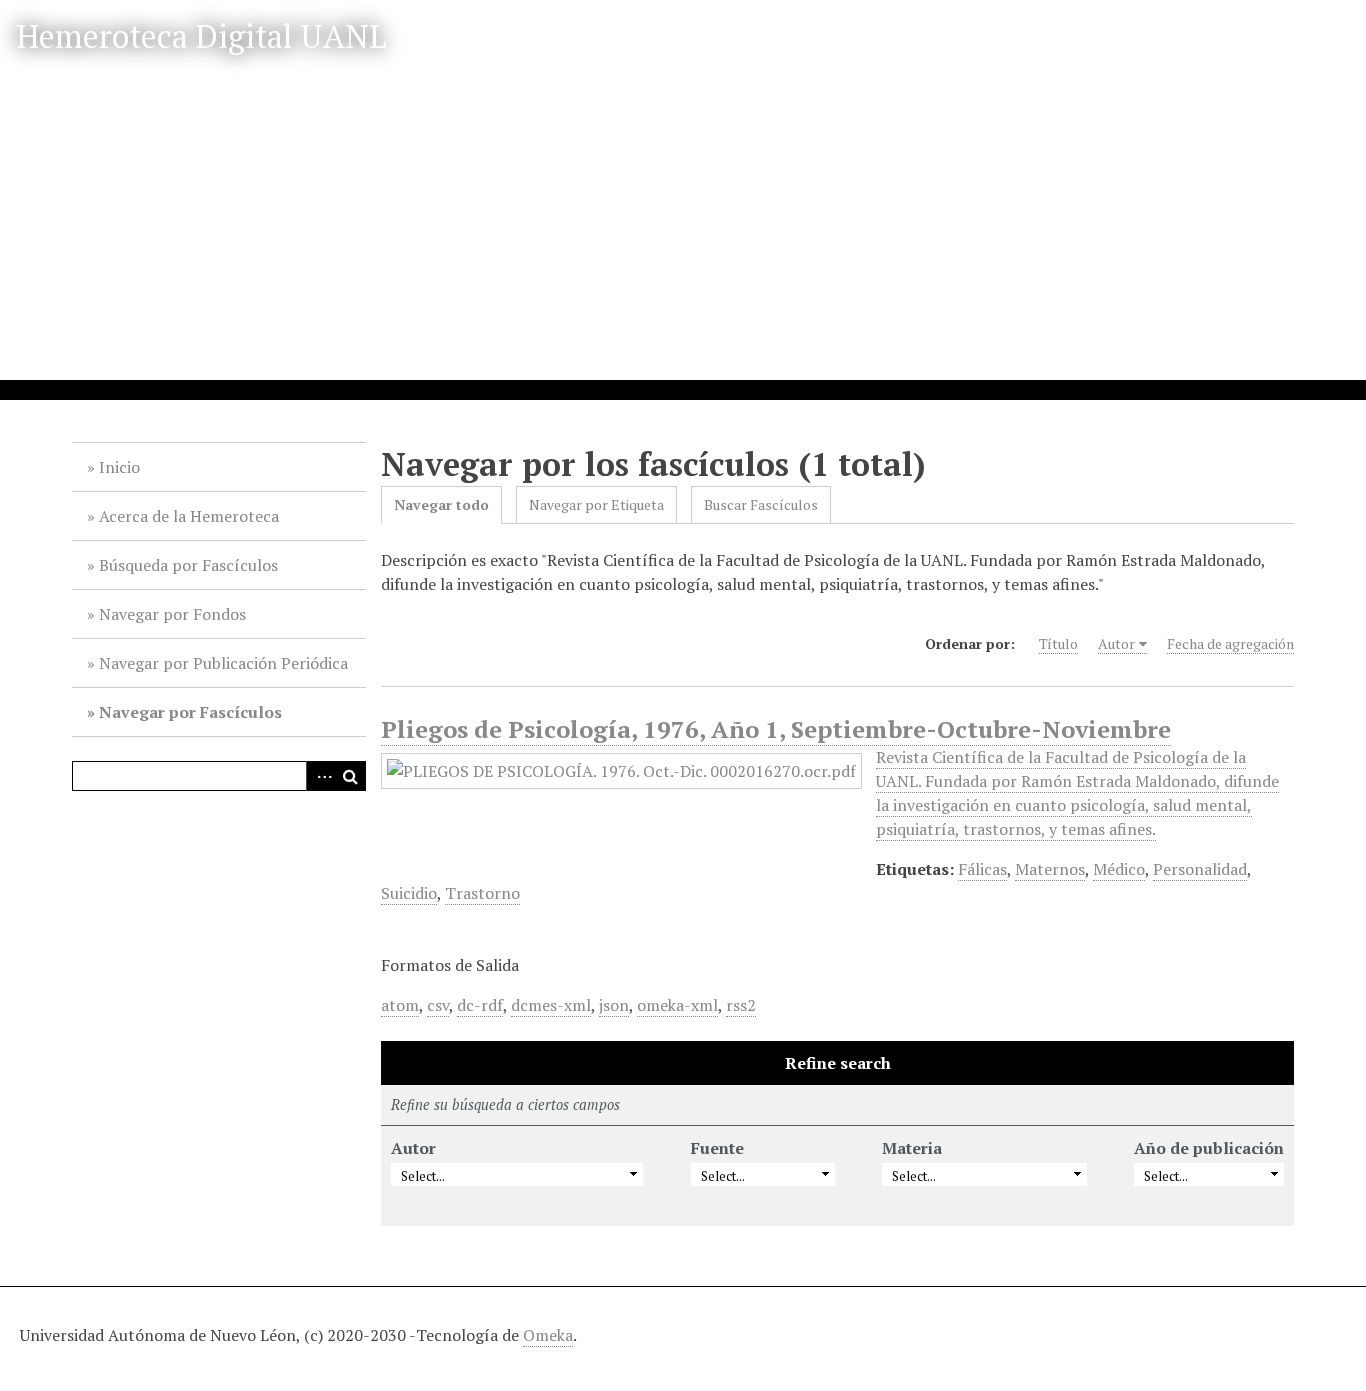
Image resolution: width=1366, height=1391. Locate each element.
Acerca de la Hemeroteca (189, 516)
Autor (1116, 643)
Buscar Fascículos (761, 504)
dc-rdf (480, 1005)
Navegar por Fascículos (190, 712)
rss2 (741, 1005)
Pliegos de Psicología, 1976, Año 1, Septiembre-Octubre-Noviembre (776, 729)
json (614, 1005)
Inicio (119, 467)
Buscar (351, 776)
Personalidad (1200, 869)
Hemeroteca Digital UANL (201, 36)
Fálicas (982, 869)
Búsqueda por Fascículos (188, 565)
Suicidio (409, 893)
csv (438, 1005)
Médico (1119, 869)
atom (400, 1005)
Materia (912, 1148)
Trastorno (482, 893)
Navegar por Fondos (172, 614)
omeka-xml (677, 1005)
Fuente (717, 1148)
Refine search (838, 1063)
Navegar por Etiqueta (596, 504)
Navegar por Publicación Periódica (223, 663)
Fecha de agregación (1230, 643)
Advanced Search (321, 776)
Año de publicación (1209, 1148)
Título (1058, 643)
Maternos (1050, 869)
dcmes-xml (551, 1005)
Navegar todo (441, 504)
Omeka (548, 1335)
